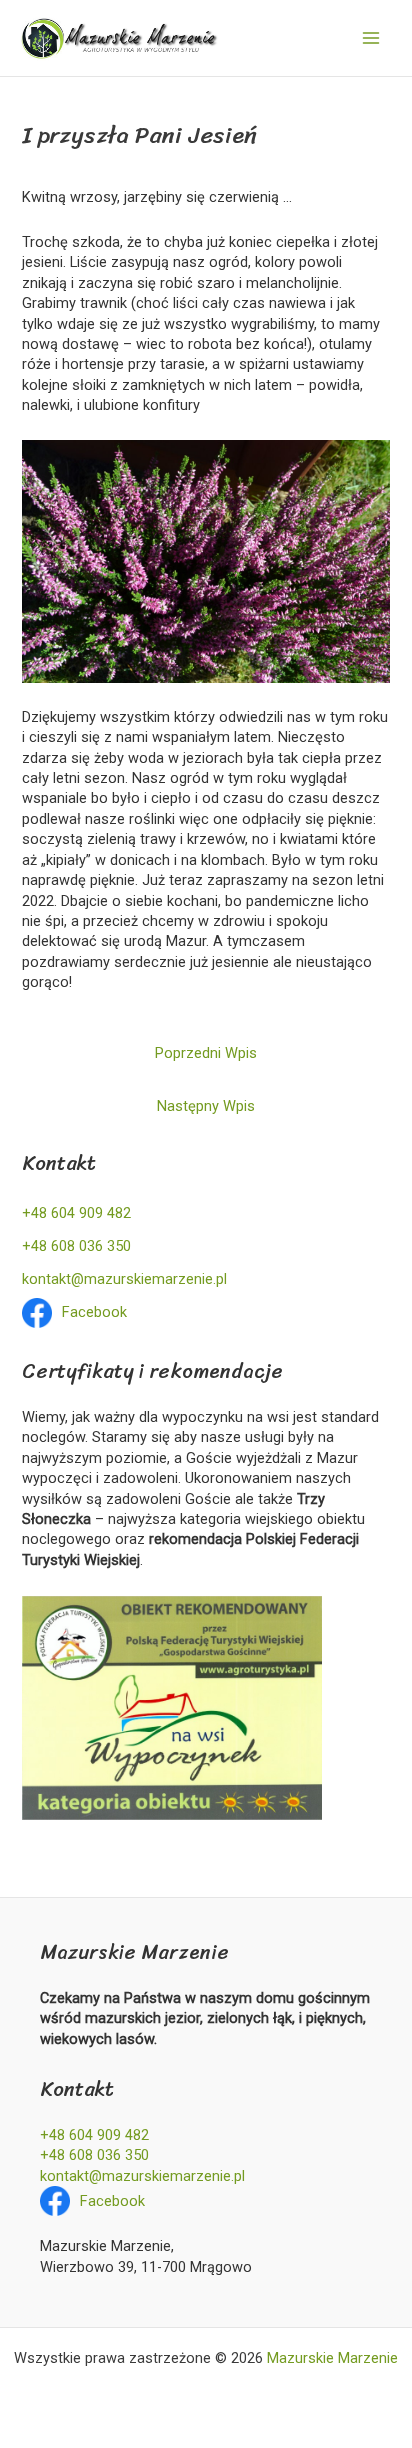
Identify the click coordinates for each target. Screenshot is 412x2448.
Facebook (94, 1312)
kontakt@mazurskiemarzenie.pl (124, 1279)
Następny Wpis (206, 1106)
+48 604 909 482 (76, 1213)
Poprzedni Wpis (206, 1053)
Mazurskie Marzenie (332, 2358)
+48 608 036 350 (76, 1246)
